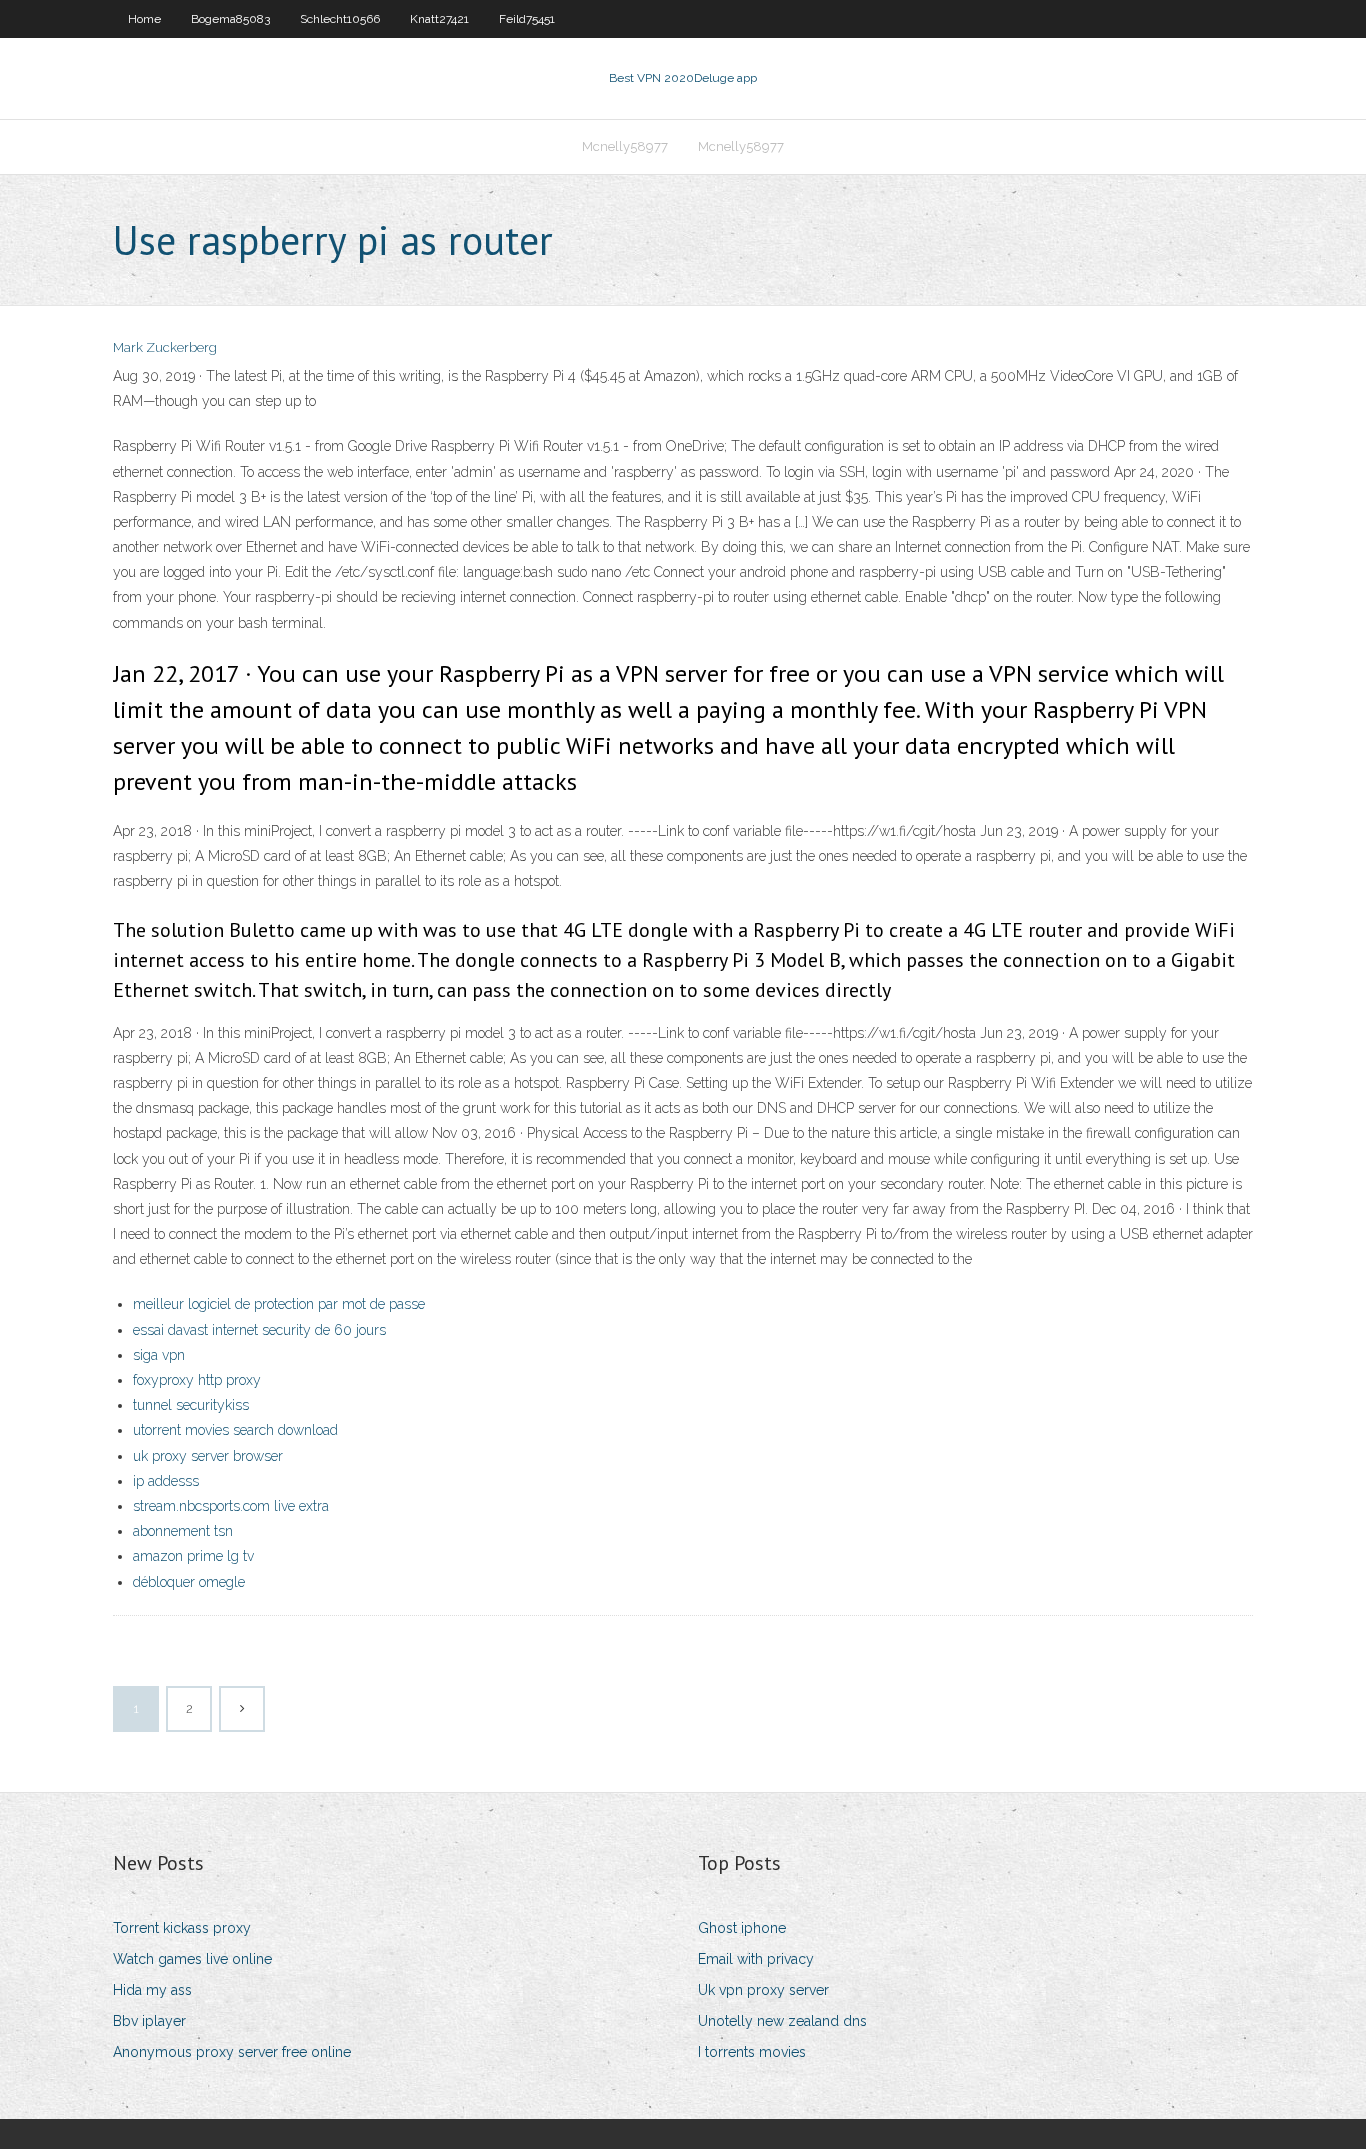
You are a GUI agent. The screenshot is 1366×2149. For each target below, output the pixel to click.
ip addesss (166, 1481)
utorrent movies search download (235, 1430)
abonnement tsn (183, 1531)
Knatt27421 (439, 19)
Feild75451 (527, 19)
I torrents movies (752, 2052)
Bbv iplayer (149, 2021)
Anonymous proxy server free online (232, 2052)
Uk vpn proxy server (763, 1990)
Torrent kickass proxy (182, 1928)
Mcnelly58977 (625, 146)
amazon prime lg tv (193, 1556)
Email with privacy (756, 1959)
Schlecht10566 (340, 19)
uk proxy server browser (208, 1456)
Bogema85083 (230, 19)
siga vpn (159, 1355)
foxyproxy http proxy (197, 1380)
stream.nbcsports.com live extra (231, 1506)
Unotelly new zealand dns (782, 2021)
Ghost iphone (742, 1928)
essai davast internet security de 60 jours (259, 1330)
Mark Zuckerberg (165, 347)
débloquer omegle (189, 1582)
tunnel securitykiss (191, 1405)
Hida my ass (152, 1990)
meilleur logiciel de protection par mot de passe (279, 1304)
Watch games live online (192, 1959)
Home (144, 19)
